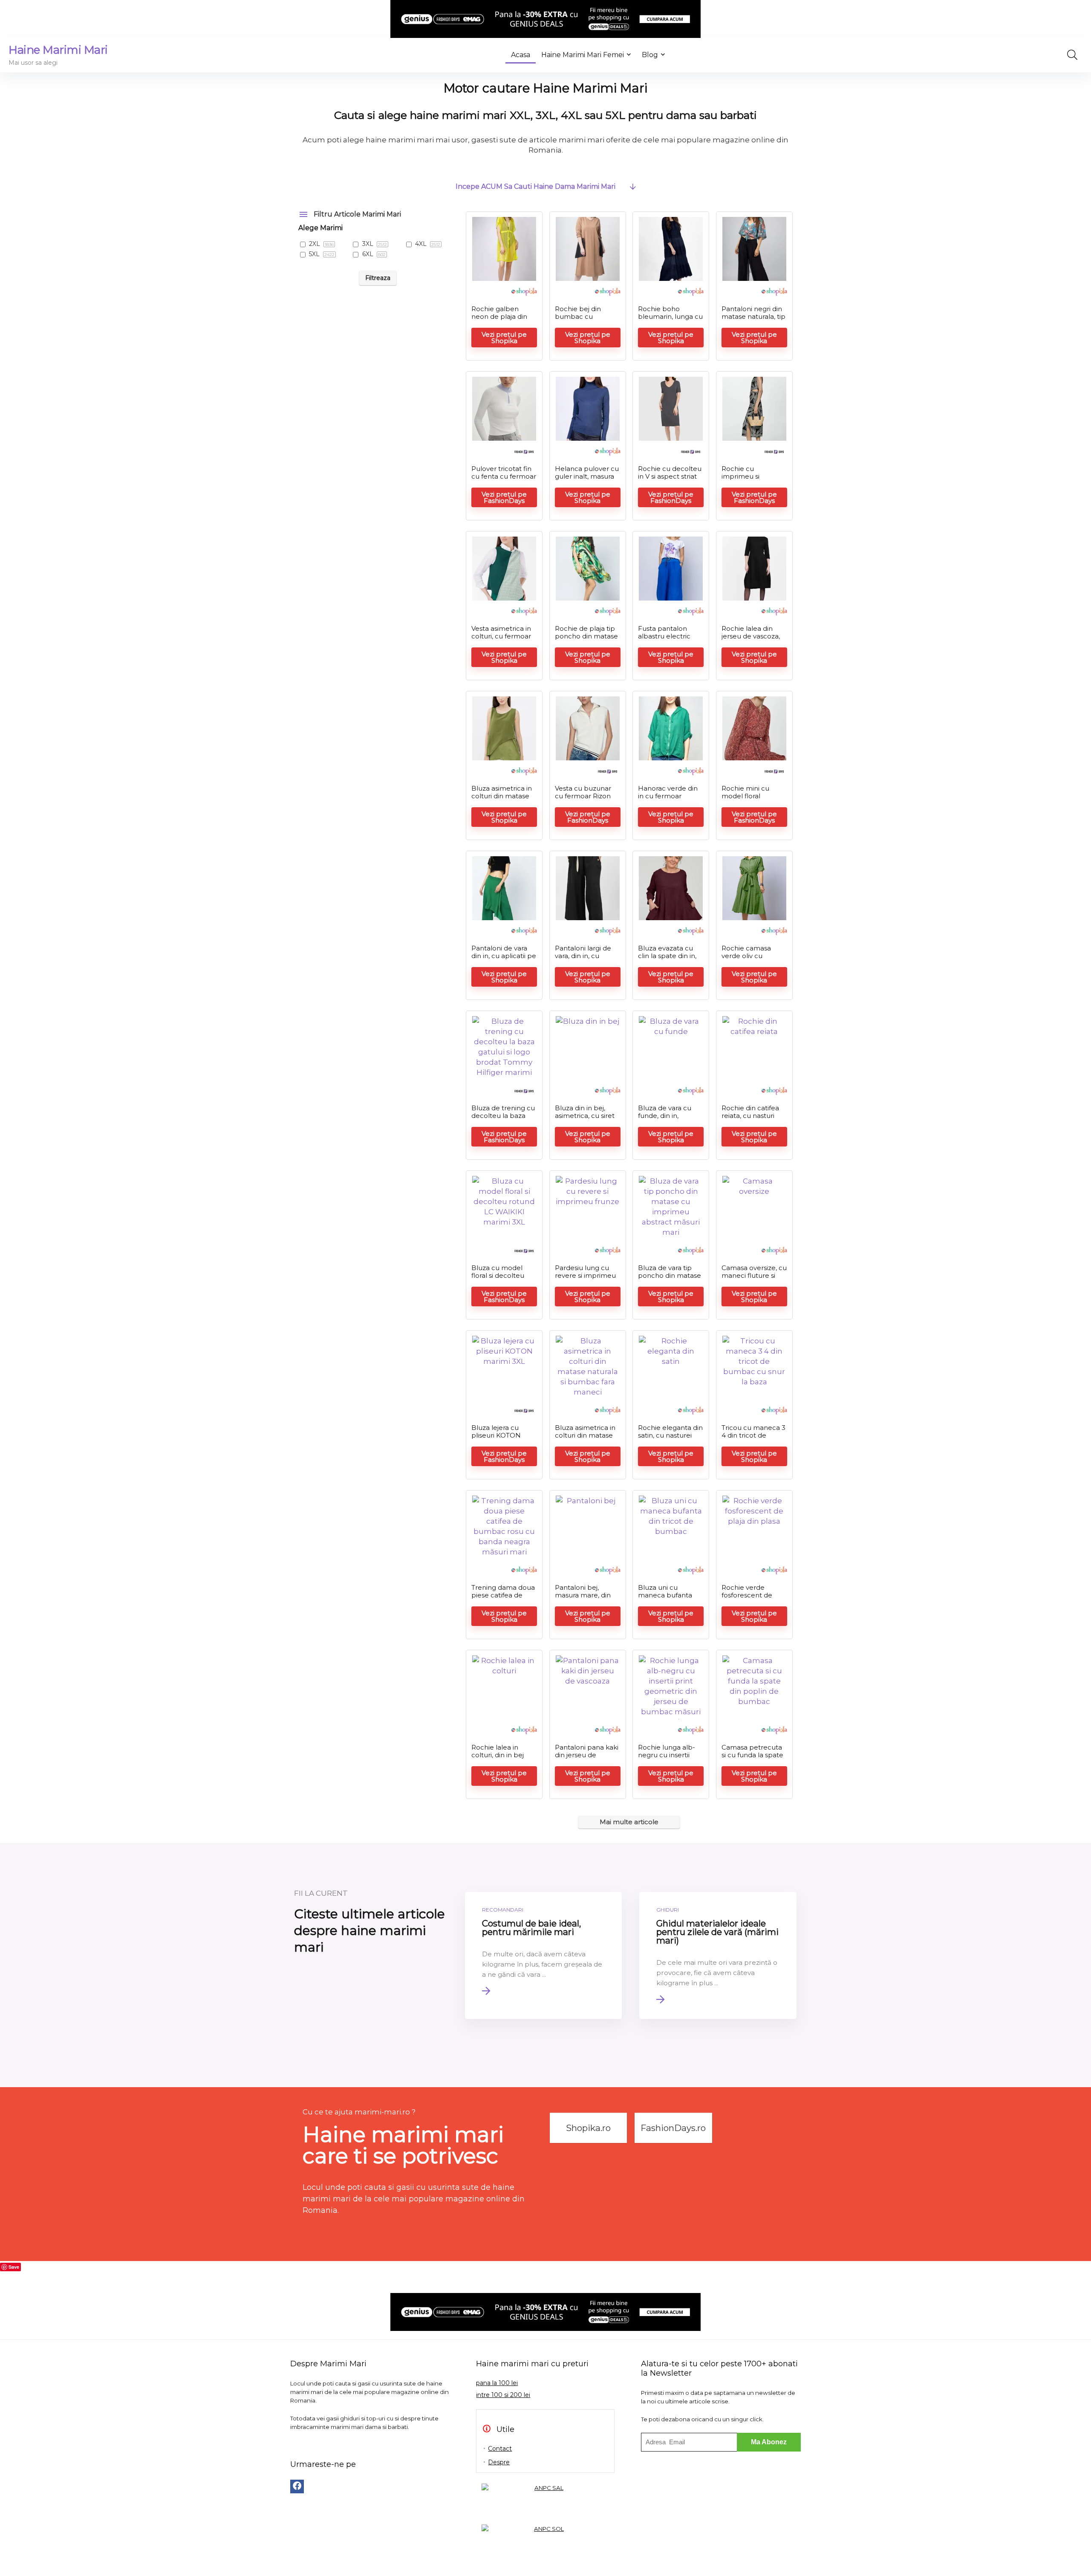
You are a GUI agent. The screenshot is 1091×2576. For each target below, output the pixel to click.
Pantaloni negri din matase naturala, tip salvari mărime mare (753, 320)
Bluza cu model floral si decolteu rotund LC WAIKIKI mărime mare (502, 1279)
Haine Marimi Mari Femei (583, 55)
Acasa (521, 55)
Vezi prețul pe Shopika (504, 338)
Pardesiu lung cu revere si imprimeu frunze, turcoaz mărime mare (585, 1279)
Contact (500, 2449)
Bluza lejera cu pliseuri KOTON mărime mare (496, 1435)
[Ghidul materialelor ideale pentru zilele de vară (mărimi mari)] (718, 1955)
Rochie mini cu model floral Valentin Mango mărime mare (747, 800)
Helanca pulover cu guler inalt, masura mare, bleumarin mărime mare (587, 480)
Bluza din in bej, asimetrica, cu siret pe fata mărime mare (585, 1119)
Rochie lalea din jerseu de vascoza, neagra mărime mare (751, 640)
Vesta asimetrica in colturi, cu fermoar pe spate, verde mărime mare (501, 640)
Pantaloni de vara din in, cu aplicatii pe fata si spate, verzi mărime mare (504, 960)
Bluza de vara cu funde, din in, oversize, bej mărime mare (665, 1119)
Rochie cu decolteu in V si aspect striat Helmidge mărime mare (670, 480)
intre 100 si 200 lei (503, 2395)
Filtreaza (378, 278)
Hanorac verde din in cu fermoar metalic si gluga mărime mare (668, 800)
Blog (650, 55)
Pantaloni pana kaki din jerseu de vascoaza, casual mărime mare (587, 1759)
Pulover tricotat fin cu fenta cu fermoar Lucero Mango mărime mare (504, 480)
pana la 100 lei (497, 2383)
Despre (499, 2462)
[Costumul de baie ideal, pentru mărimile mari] (544, 1955)
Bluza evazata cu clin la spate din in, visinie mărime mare (671, 956)
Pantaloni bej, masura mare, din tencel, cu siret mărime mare (583, 1599)
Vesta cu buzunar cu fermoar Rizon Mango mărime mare (583, 800)
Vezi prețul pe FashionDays (504, 497)
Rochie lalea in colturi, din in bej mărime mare (498, 1755)
